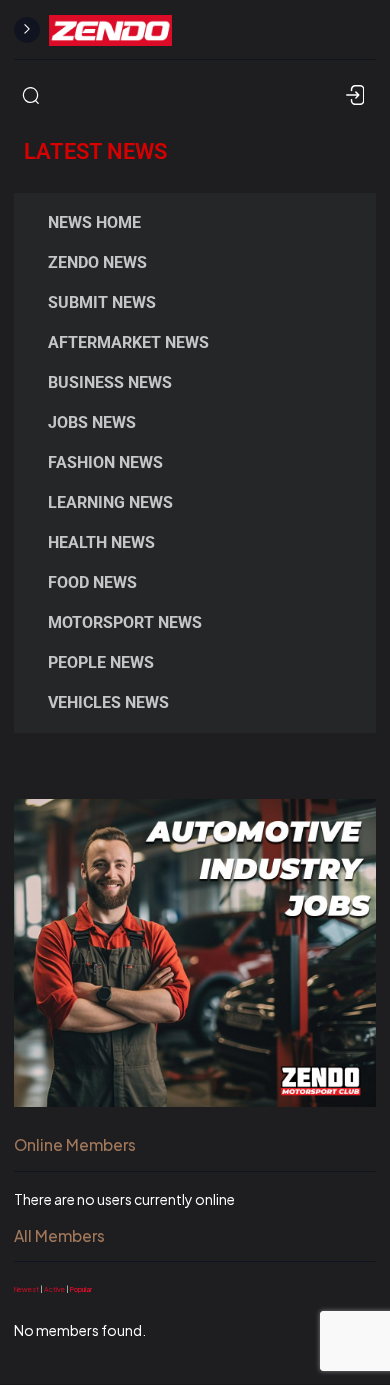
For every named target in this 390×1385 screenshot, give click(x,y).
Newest (26, 1289)
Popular (81, 1289)
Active (54, 1289)
